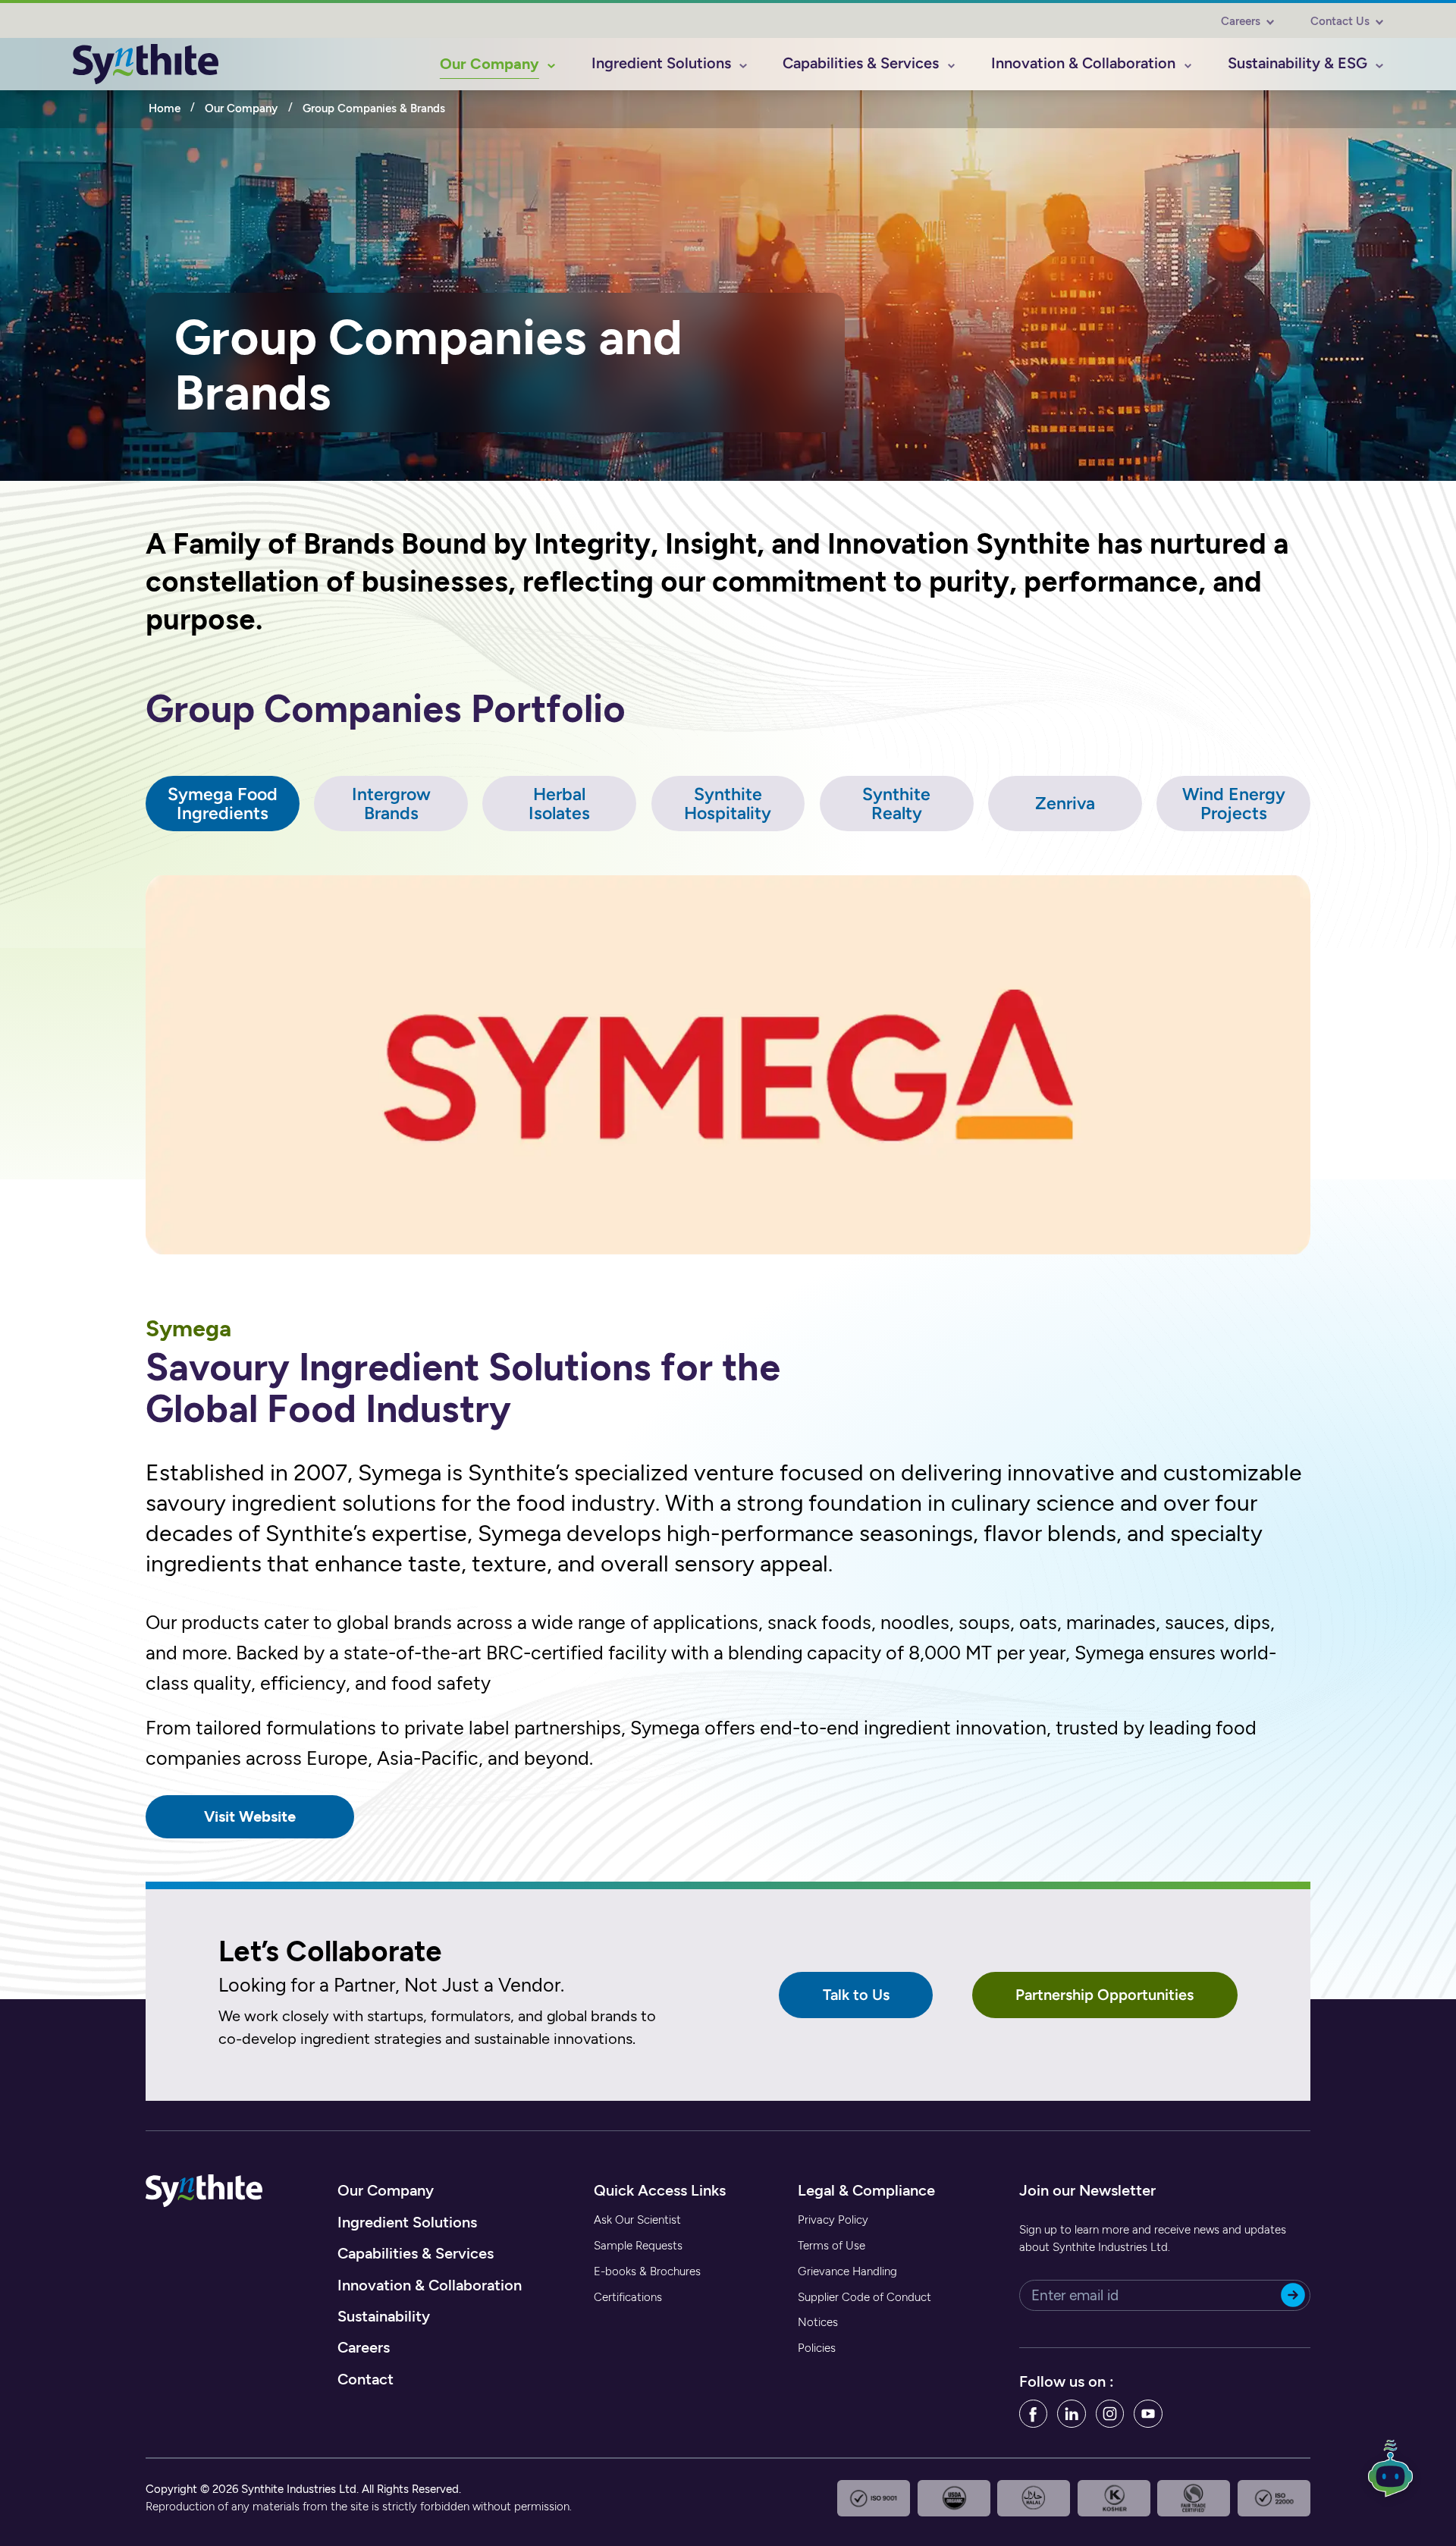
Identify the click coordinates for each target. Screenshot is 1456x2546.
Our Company (241, 108)
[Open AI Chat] (1391, 2476)
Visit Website (250, 1816)
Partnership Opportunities (1105, 1995)
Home (165, 108)
